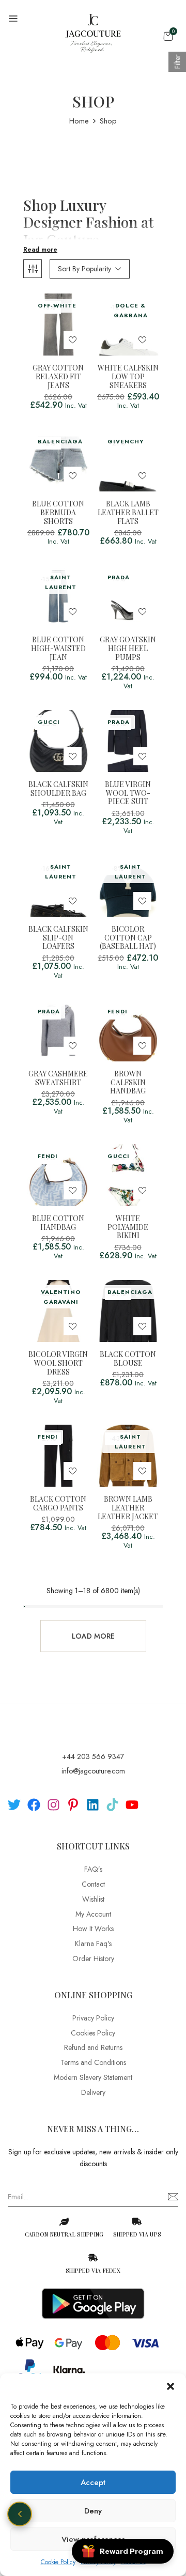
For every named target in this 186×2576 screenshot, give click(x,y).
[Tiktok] (112, 1805)
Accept (93, 2482)
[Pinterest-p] (73, 1805)
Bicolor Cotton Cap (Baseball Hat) (128, 938)
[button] (171, 2386)
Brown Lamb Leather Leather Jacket (128, 1508)
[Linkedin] (93, 1805)
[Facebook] (34, 1805)
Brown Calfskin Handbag (128, 1083)
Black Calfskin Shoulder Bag (58, 789)
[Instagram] (53, 1805)
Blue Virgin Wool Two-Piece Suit (128, 793)
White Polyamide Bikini (128, 1227)
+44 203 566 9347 (93, 1756)
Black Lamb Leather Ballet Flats (128, 513)
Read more (40, 250)
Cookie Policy (58, 2562)
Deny (93, 2511)
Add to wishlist (73, 340)
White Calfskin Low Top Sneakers (128, 377)
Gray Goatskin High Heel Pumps (128, 649)
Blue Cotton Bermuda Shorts (58, 513)
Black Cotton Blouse (128, 1359)
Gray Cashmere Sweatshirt (58, 1078)
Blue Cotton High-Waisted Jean (58, 649)
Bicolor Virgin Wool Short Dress (58, 1363)
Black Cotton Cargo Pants (58, 1504)
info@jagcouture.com (93, 1771)
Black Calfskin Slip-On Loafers (58, 938)
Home (79, 121)
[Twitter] (14, 1805)
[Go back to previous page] (20, 2514)
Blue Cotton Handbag (58, 1223)
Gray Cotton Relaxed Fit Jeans (58, 377)
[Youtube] (132, 1805)
